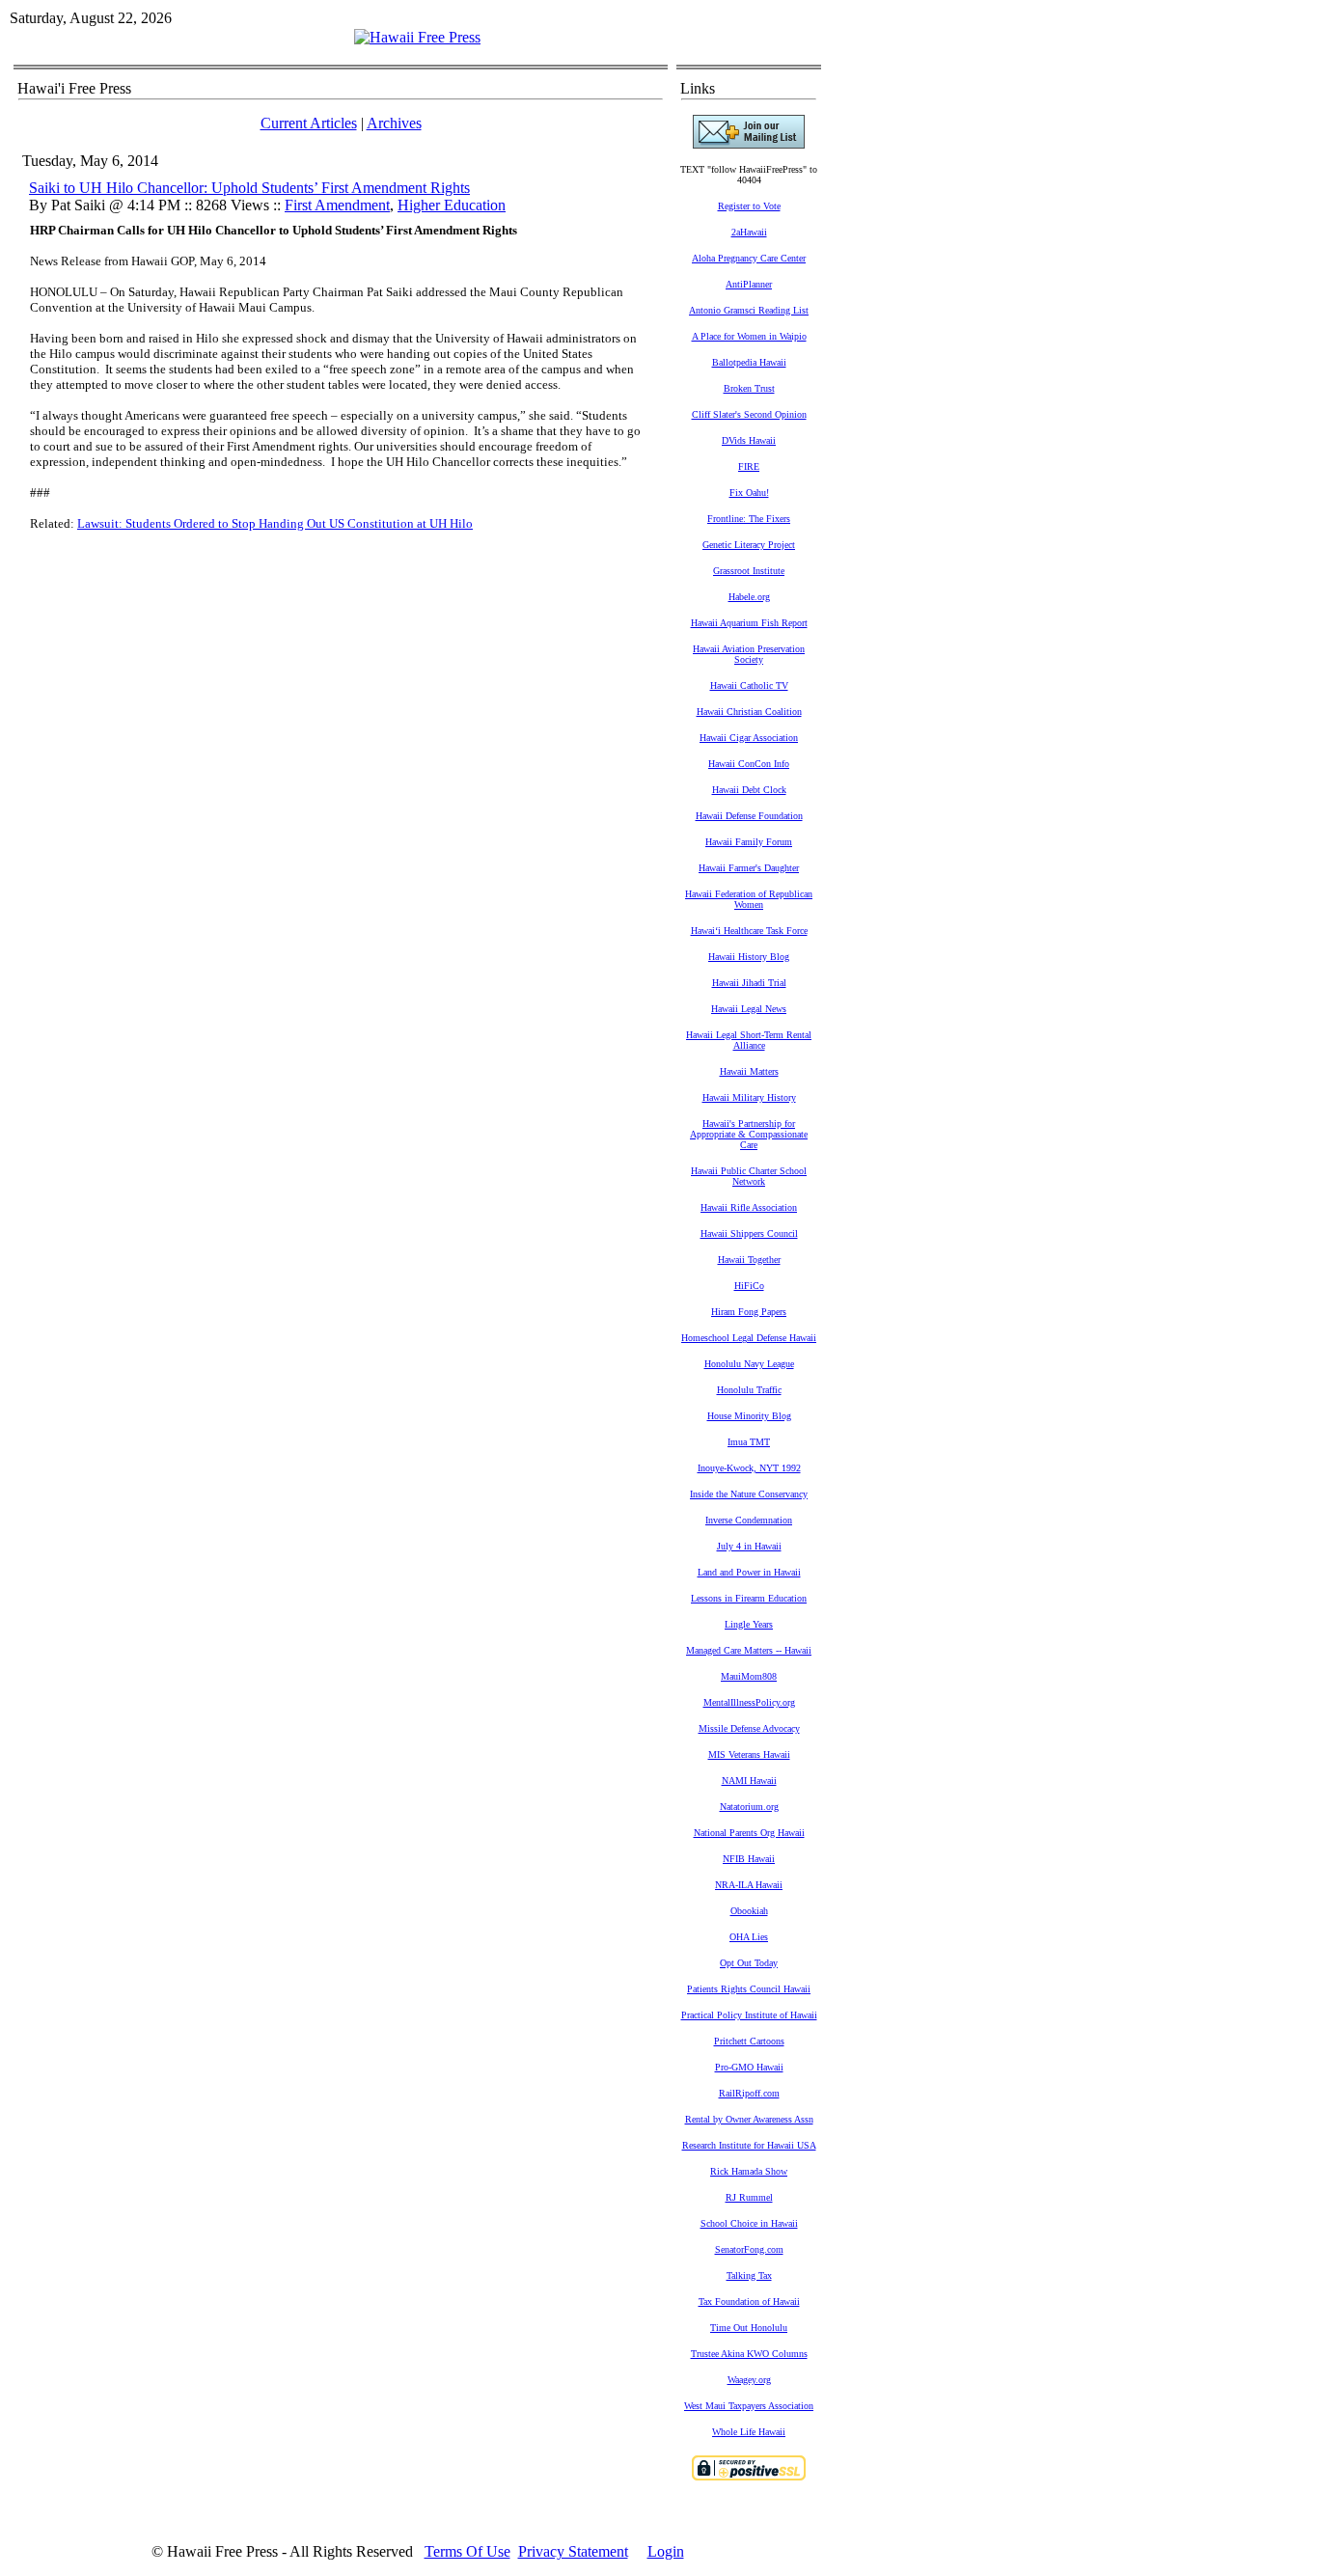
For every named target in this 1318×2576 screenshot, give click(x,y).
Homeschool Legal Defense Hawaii (749, 1338)
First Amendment (337, 205)
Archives (394, 123)
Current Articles (309, 123)
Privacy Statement (573, 2551)
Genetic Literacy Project (749, 545)
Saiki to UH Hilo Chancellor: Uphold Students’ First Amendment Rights (249, 188)
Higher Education (452, 205)
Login (666, 2551)
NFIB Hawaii (749, 1859)
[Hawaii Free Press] (417, 37)
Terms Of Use (467, 2551)
